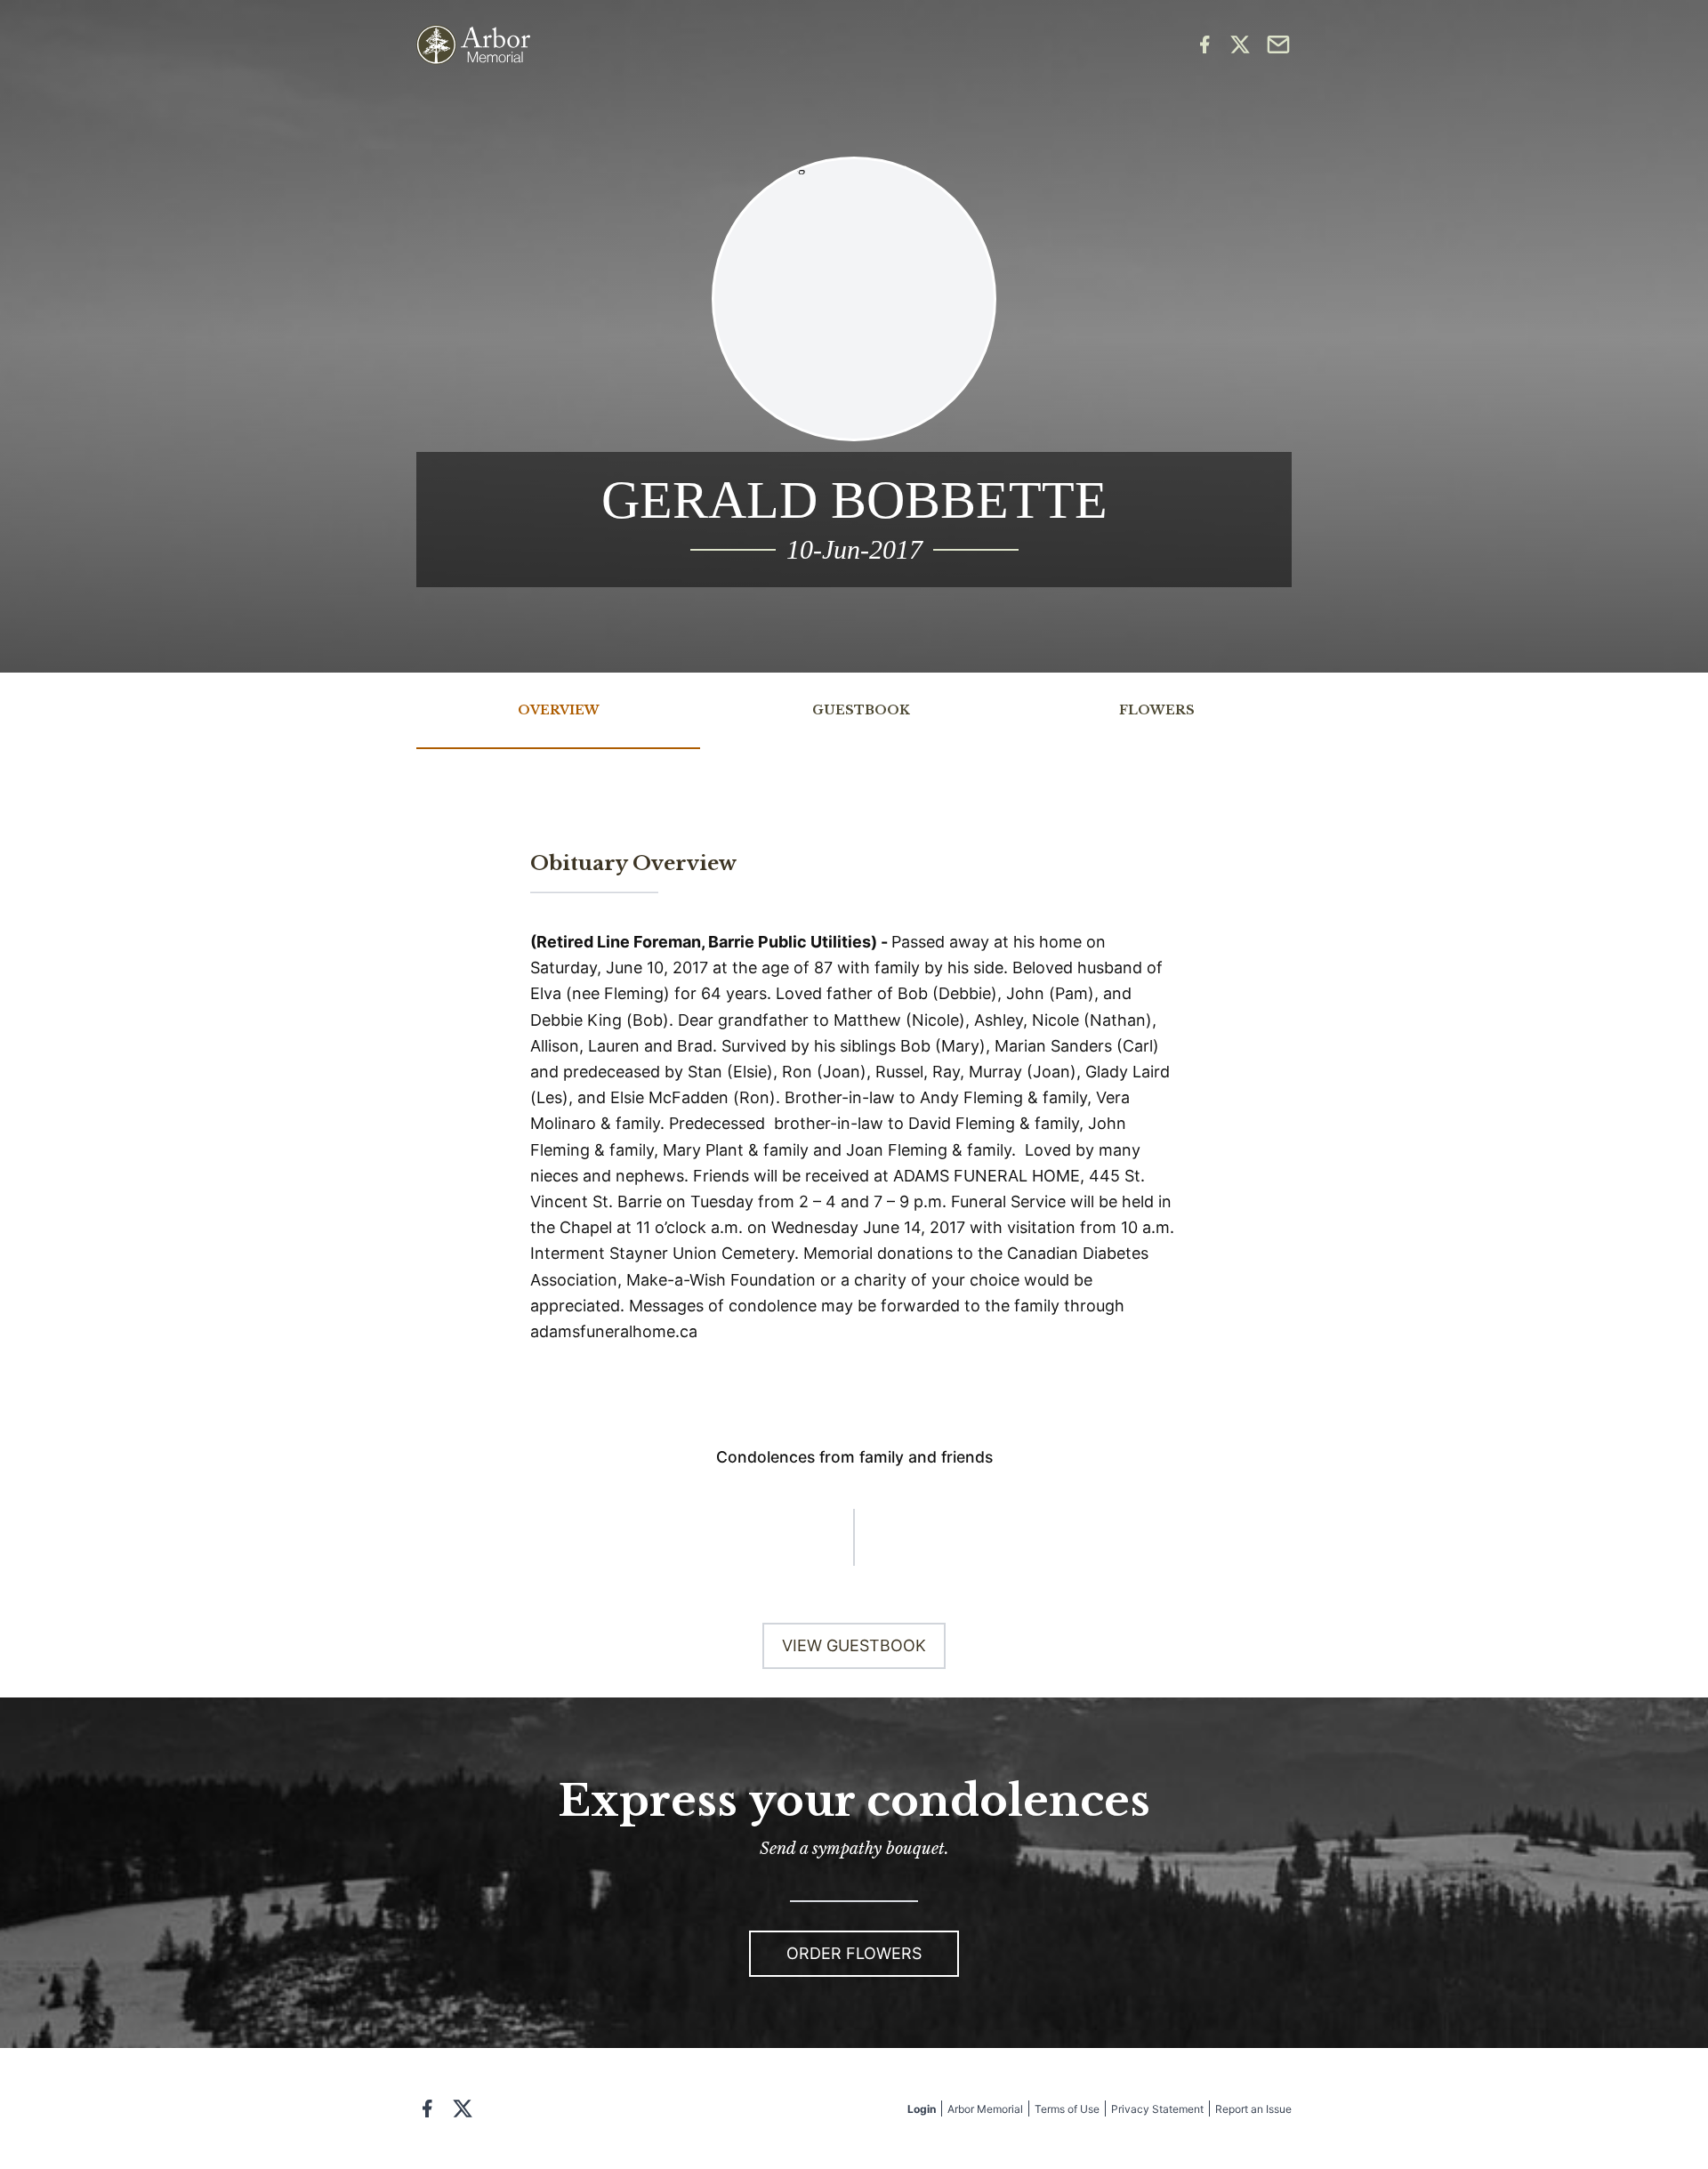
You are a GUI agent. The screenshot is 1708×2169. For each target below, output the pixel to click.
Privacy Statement (1157, 2109)
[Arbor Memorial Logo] (473, 45)
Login (922, 2109)
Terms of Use (1067, 2109)
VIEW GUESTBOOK (854, 1645)
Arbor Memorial (985, 2109)
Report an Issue (1253, 2109)
